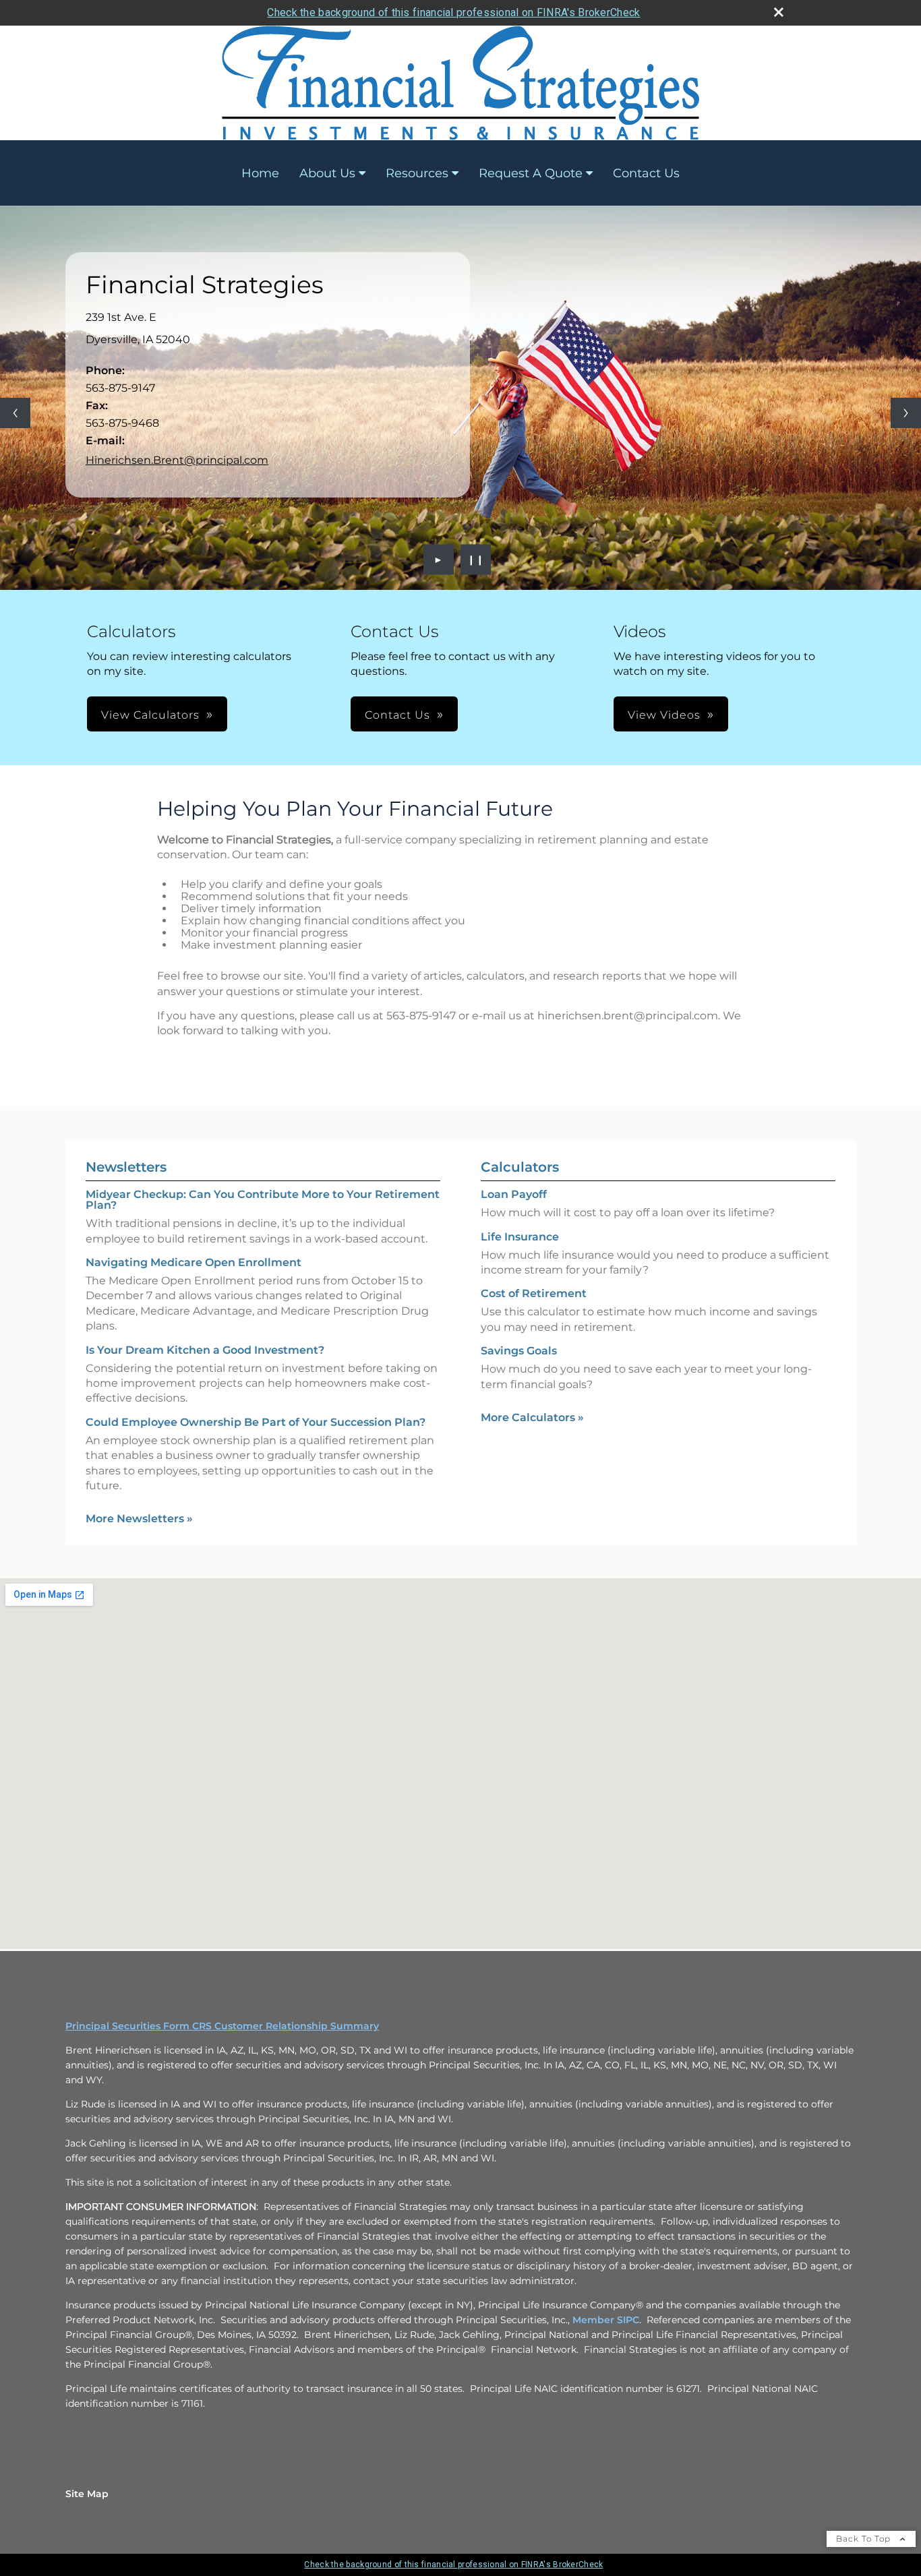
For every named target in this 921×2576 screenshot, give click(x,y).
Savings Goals (519, 1351)
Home (260, 173)
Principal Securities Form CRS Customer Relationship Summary (222, 2026)
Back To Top (865, 2539)
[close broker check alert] (779, 12)
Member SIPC (606, 2320)
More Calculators (532, 1417)
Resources (417, 173)
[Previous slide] (15, 413)
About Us (327, 173)
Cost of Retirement (534, 1293)
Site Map (87, 2494)
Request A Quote (531, 173)
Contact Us (646, 173)
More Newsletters (139, 1519)
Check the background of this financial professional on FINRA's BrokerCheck (453, 12)
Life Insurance (520, 1237)
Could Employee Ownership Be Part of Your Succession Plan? (256, 1422)
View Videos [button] (664, 715)
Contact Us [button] (397, 715)
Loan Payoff (514, 1194)
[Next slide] (906, 413)
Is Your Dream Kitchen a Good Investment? (205, 1350)
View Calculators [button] (150, 715)
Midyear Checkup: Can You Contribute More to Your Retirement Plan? (263, 1200)
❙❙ (476, 560)
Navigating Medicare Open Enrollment (194, 1262)
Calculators (520, 1167)
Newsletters (126, 1167)
